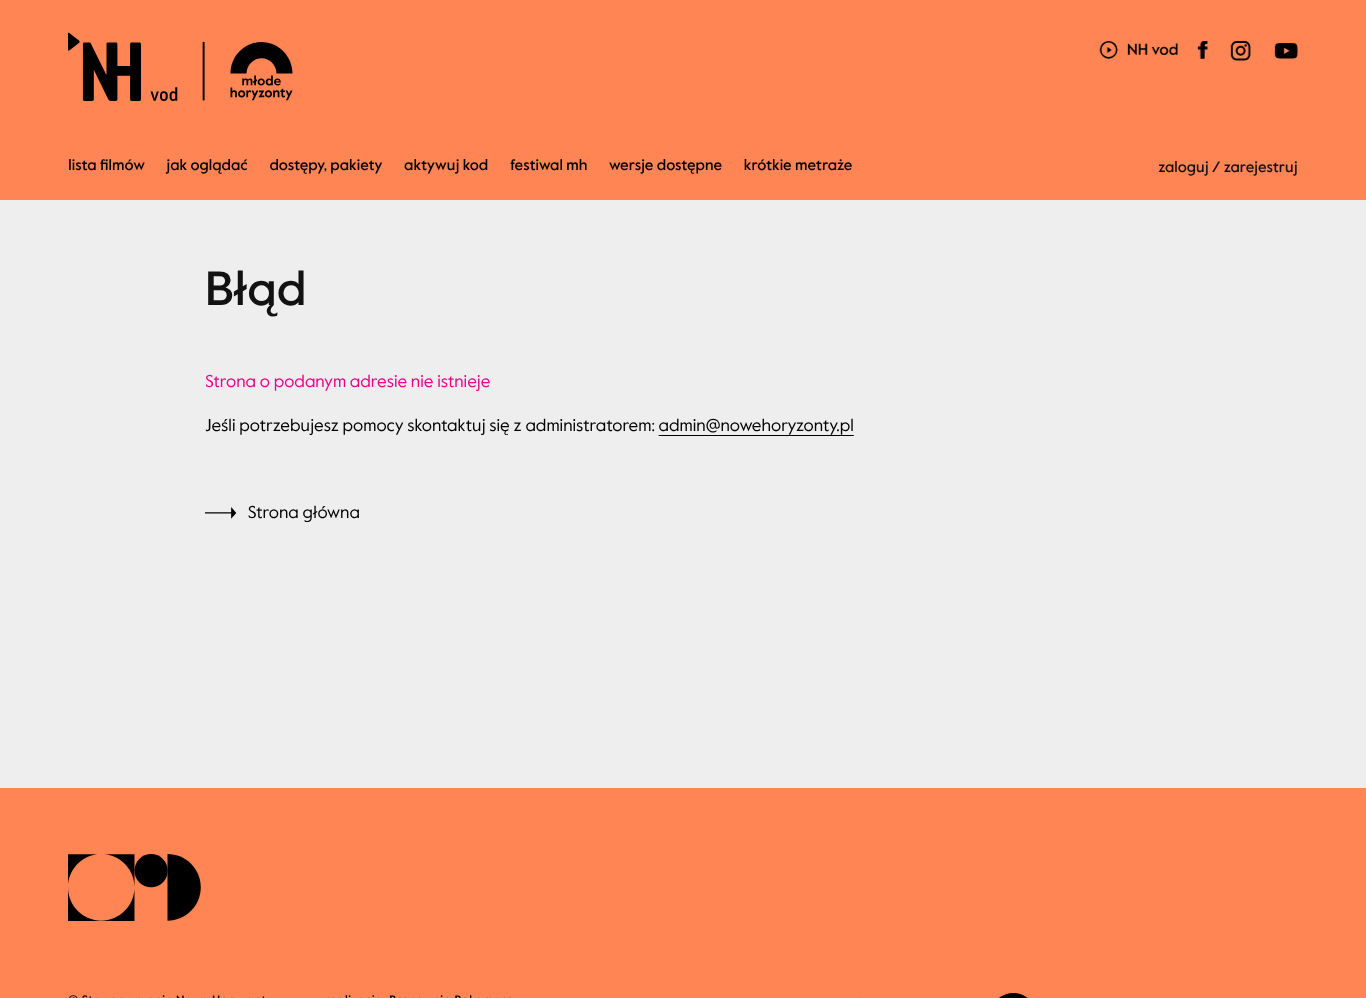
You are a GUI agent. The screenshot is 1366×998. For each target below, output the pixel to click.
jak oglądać (207, 166)
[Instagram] (1241, 62)
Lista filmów (106, 166)
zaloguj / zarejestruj (1228, 168)
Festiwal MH (548, 166)
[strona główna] (293, 66)
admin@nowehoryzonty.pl (756, 425)
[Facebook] (1203, 62)
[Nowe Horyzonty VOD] (1139, 51)
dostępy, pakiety (325, 166)
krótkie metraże (798, 166)
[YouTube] (1284, 62)
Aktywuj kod (446, 166)
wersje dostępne (665, 166)
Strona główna (304, 512)
